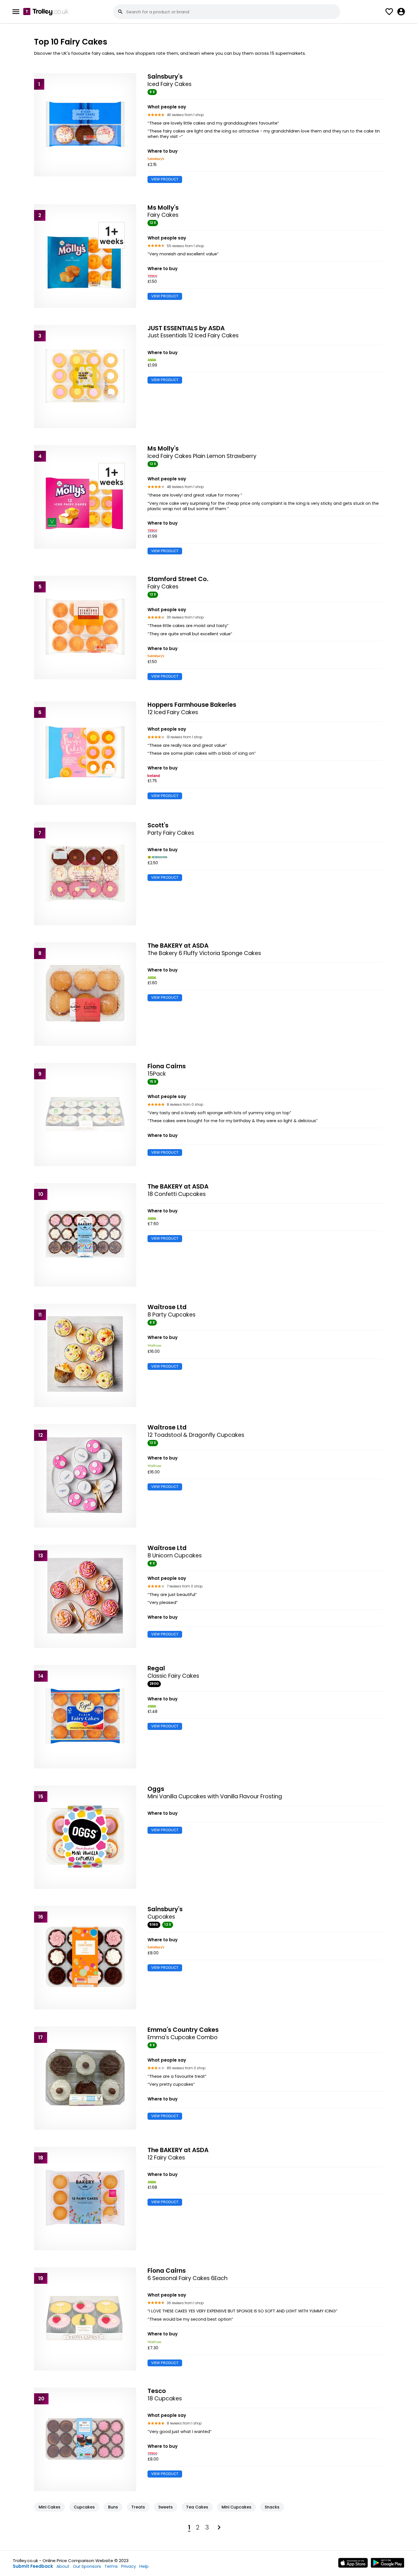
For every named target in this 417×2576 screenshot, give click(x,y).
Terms (111, 2566)
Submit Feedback (33, 2566)
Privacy (129, 2566)
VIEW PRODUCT (165, 179)
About (63, 2566)
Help (144, 2566)
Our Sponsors (87, 2566)
